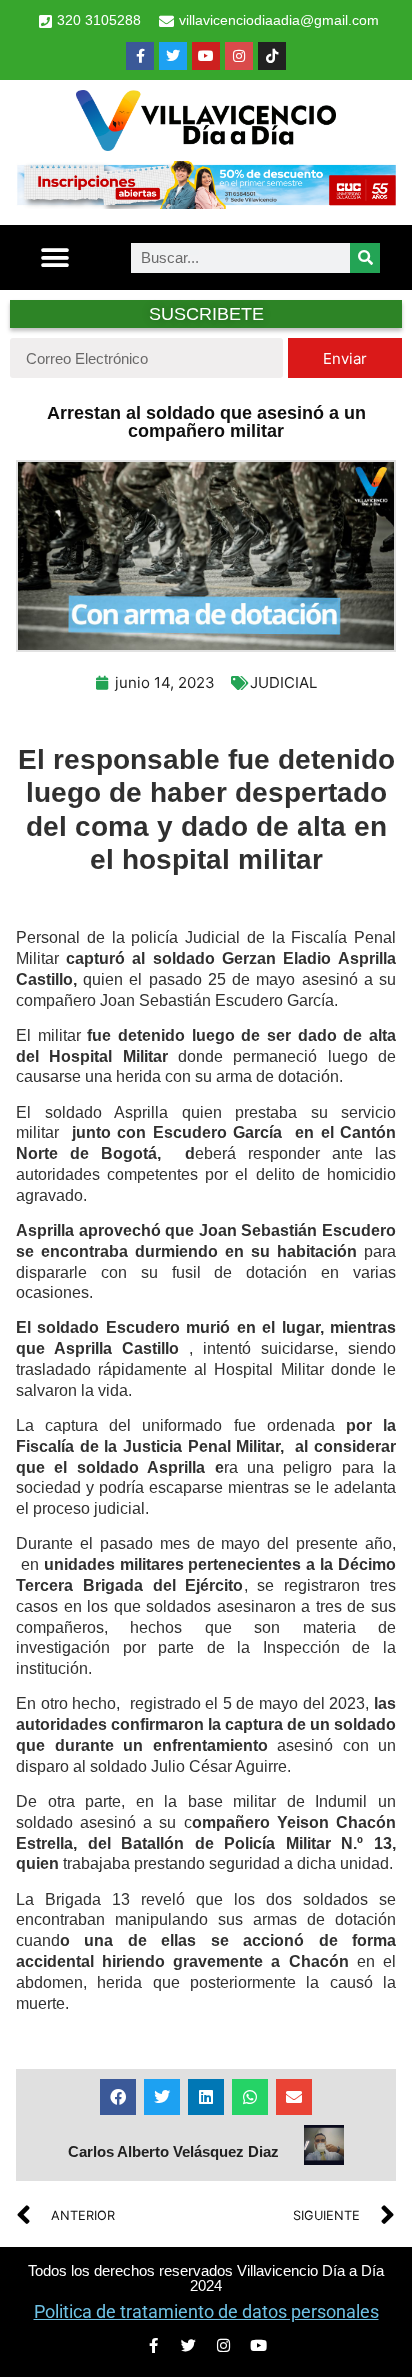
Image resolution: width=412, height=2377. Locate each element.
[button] (54, 257)
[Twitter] (173, 56)
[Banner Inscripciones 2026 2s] (206, 203)
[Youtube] (206, 56)
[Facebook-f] (140, 56)
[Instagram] (239, 56)
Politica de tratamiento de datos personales (206, 2311)
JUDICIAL (283, 682)
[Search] (365, 258)
